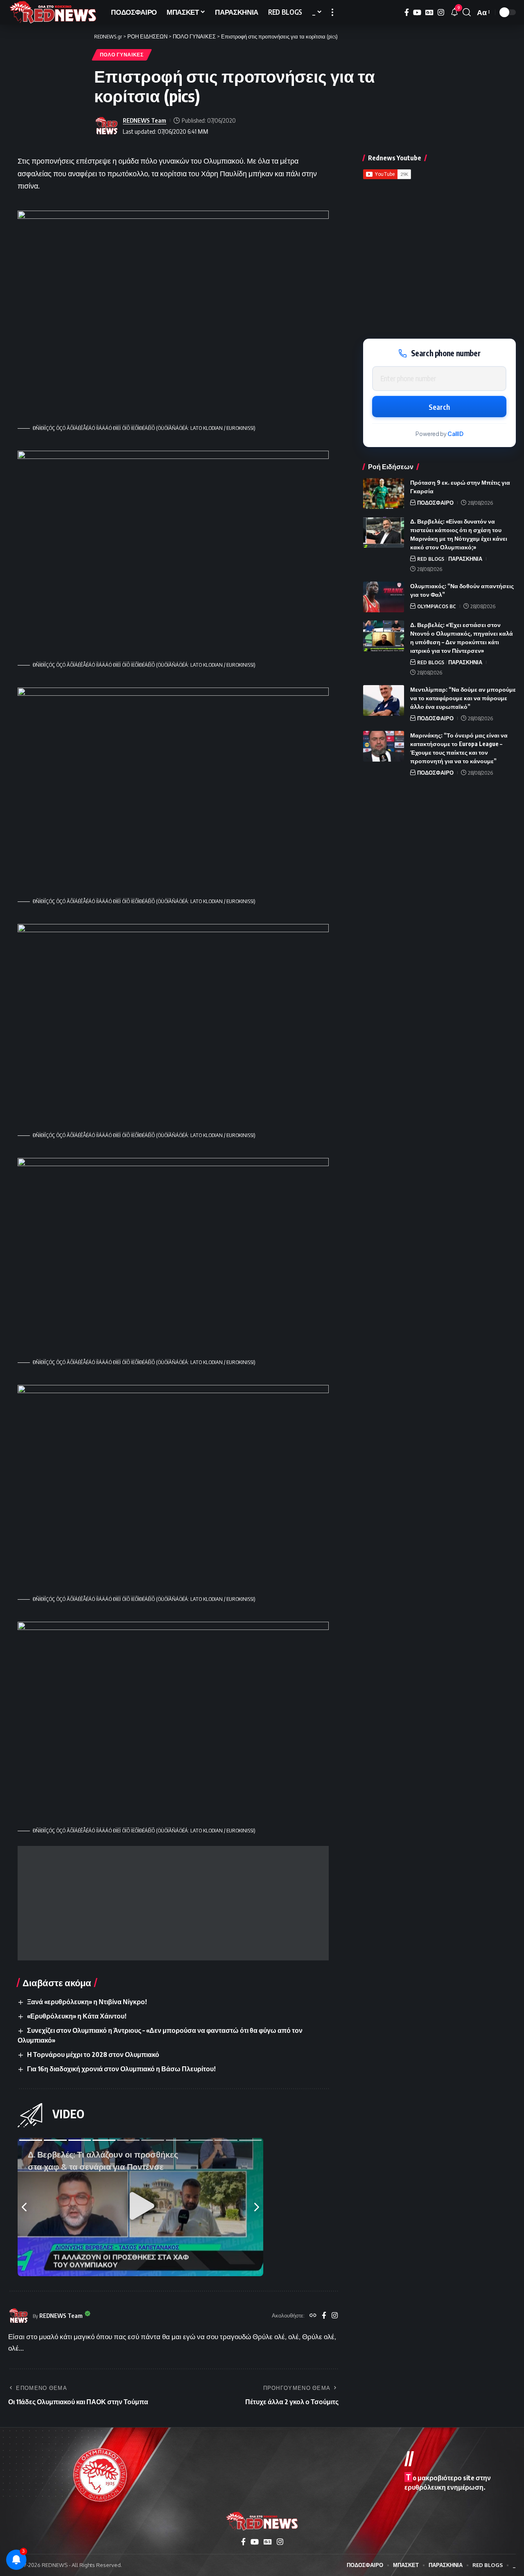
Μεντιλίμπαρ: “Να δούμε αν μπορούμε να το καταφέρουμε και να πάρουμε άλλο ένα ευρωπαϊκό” (463, 698)
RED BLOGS (431, 559)
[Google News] (429, 12)
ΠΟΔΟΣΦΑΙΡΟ (435, 503)
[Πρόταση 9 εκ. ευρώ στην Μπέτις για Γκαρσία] (384, 493)
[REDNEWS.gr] (53, 12)
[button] (332, 12)
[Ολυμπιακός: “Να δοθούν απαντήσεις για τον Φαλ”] (384, 597)
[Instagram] (441, 12)
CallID (455, 434)
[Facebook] (407, 12)
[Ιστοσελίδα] (313, 2316)
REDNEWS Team (145, 120)
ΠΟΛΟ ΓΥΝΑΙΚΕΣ (122, 55)
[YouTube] (417, 12)
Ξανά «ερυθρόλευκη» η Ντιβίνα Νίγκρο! (87, 2002)
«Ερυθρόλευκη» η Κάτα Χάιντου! (77, 2016)
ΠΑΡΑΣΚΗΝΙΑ (465, 559)
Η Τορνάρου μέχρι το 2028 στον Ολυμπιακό (93, 2055)
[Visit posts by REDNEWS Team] (106, 126)
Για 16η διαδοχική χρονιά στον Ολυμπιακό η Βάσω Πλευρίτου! (121, 2069)
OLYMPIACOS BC (437, 606)
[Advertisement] (173, 1903)
